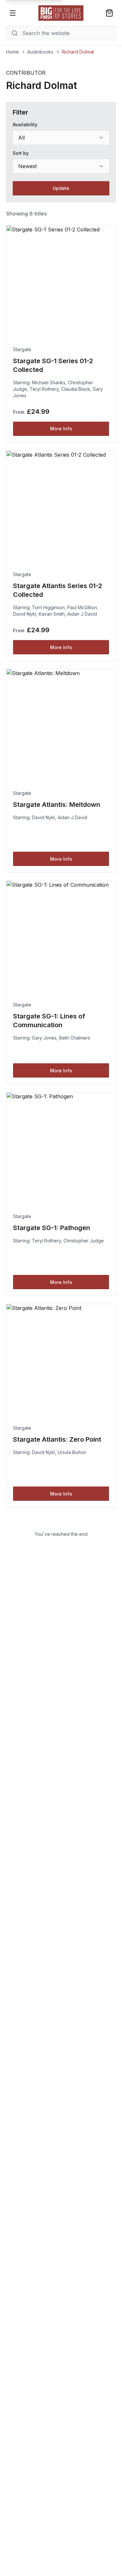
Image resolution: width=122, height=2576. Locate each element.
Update (61, 188)
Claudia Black (76, 389)
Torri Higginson (48, 607)
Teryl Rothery (44, 389)
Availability (25, 124)
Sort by (21, 153)
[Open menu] (13, 13)
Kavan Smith (52, 614)
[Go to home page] (61, 13)
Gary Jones (44, 1038)
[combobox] (61, 138)
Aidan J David (82, 614)
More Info (61, 429)
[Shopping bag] (109, 13)
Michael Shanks (49, 382)
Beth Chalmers (75, 1038)
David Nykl (25, 614)
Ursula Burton (72, 1452)
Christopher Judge (84, 1241)
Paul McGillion (82, 607)
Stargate (22, 349)
